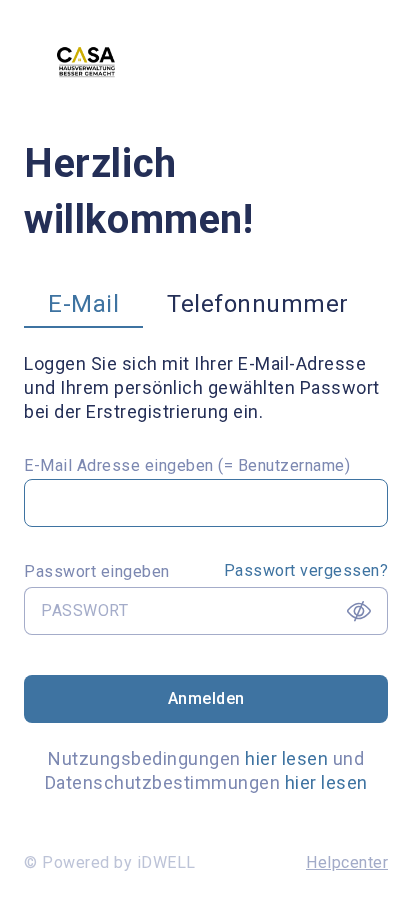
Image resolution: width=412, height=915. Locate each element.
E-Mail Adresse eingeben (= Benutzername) (187, 465)
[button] (83, 308)
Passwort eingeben (97, 571)
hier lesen (286, 758)
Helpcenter (347, 862)
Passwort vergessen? (306, 570)
